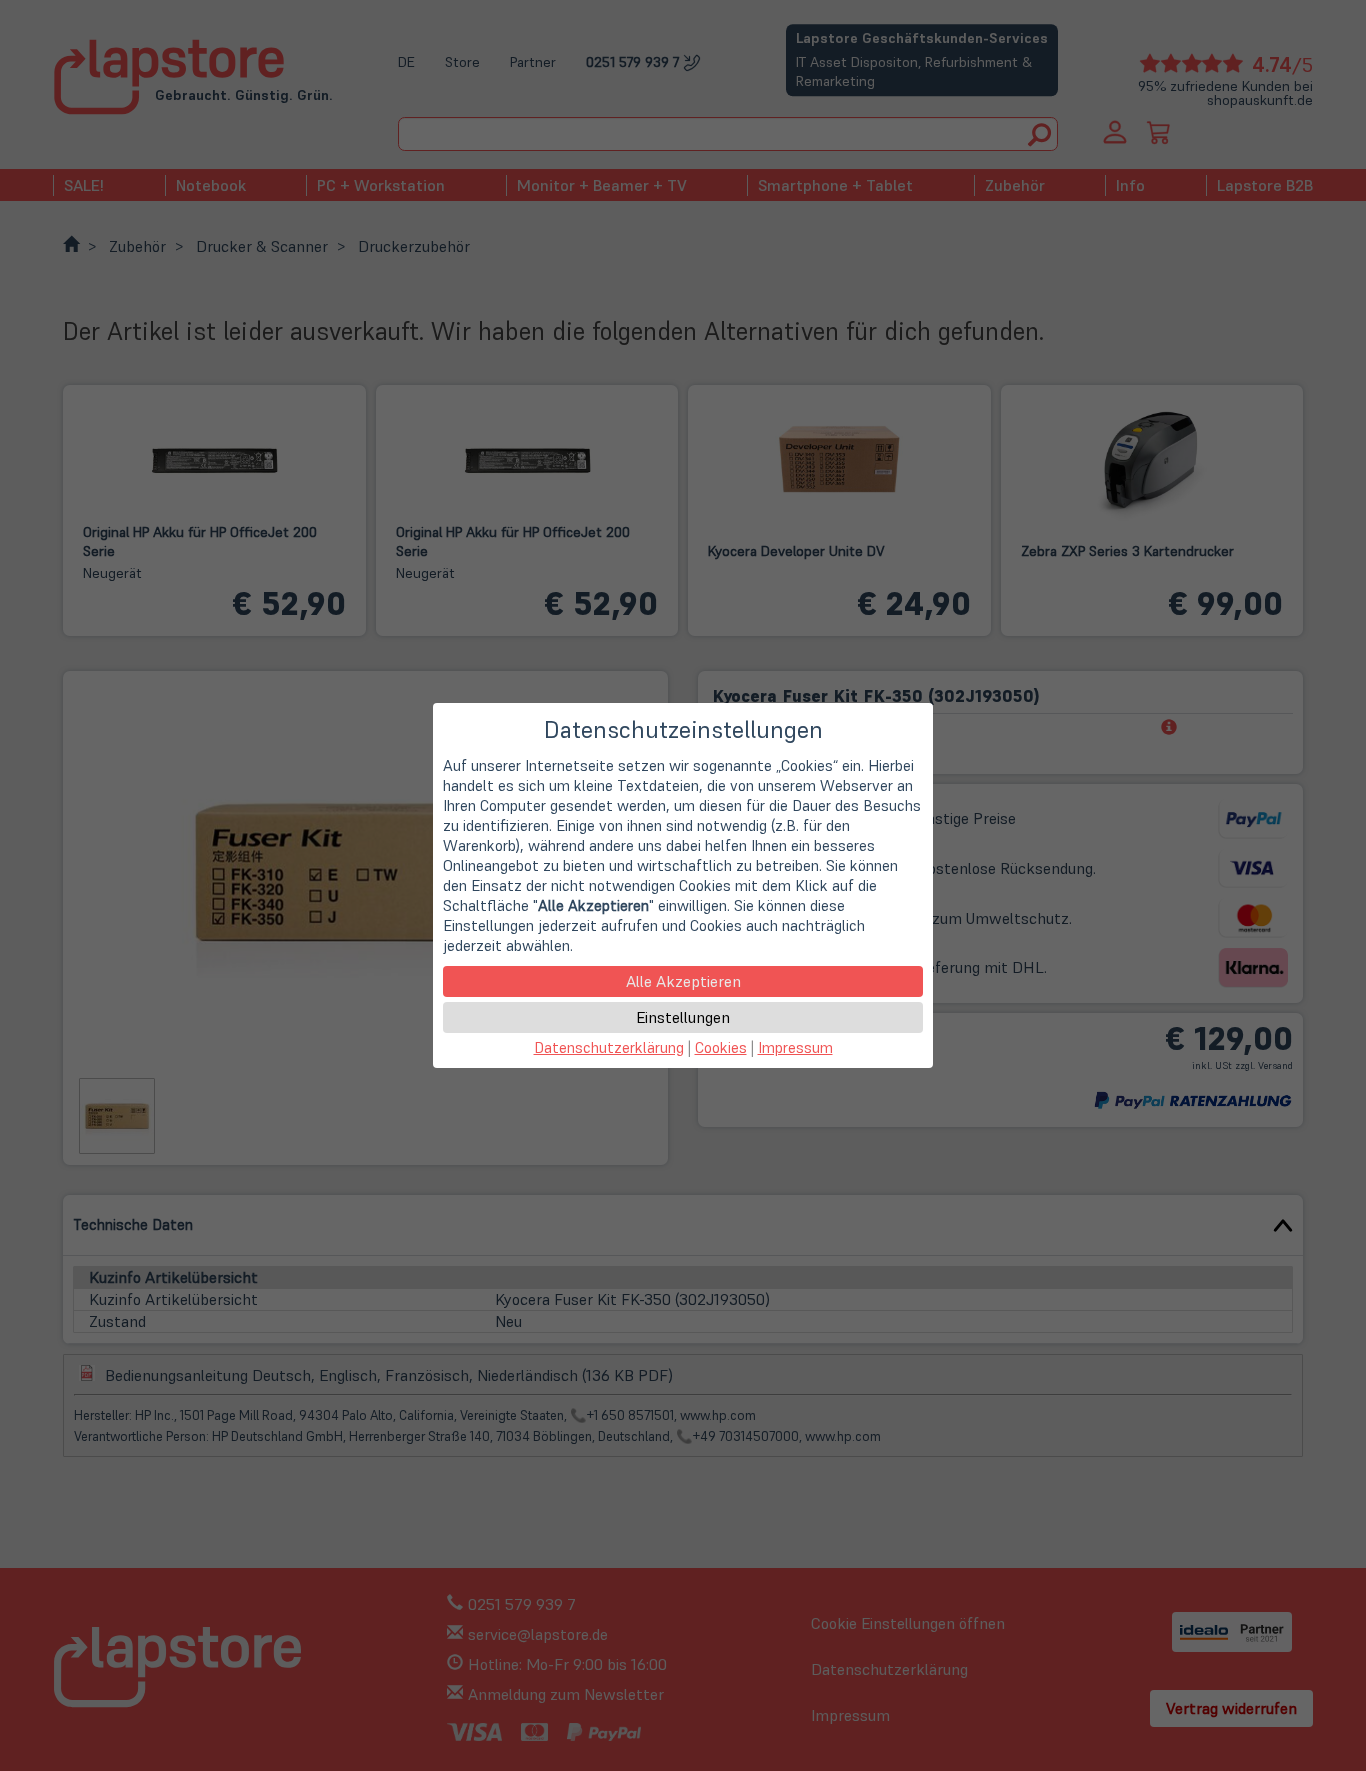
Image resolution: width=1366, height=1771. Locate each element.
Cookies (721, 1047)
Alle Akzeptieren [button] (683, 981)
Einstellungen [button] (683, 1017)
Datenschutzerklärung (609, 1047)
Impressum (795, 1047)
